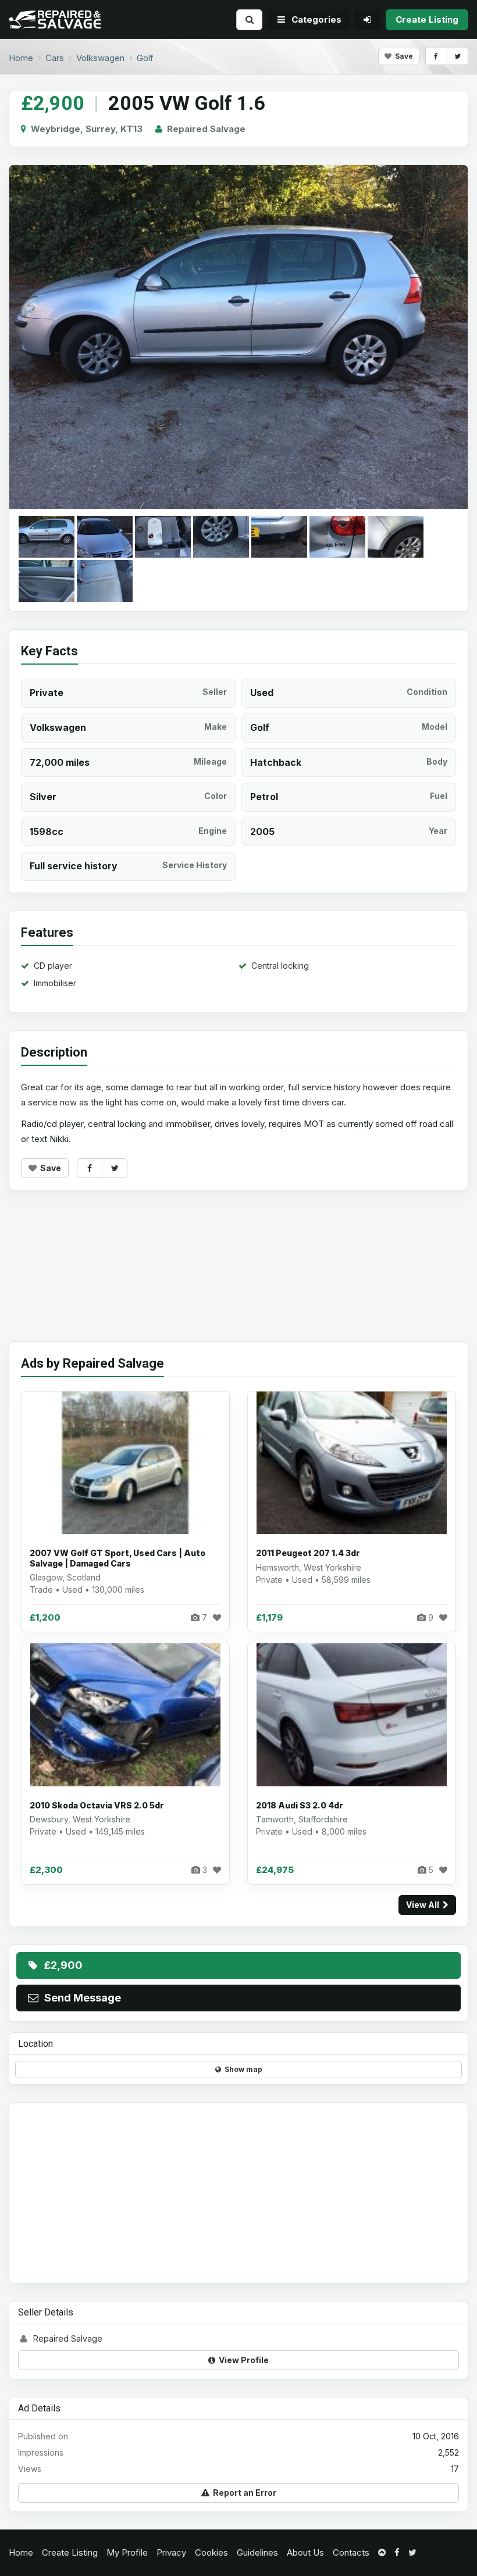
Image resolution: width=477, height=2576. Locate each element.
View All (424, 1905)
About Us (305, 2552)
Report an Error (243, 2493)
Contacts (351, 2552)
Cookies (211, 2552)
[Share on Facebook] (436, 56)
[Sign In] (367, 19)
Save (402, 56)
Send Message (80, 1998)
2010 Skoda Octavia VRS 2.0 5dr (97, 1805)
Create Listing (70, 2552)
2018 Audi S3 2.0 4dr (300, 1805)
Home (21, 2552)
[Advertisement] (238, 1275)
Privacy (171, 2552)
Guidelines (257, 2552)
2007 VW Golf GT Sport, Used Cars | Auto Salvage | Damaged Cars (118, 1558)
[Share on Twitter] (458, 56)
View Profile (242, 2360)
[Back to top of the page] (382, 2552)
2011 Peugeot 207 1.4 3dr (308, 1553)
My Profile (127, 2552)
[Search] (249, 19)
